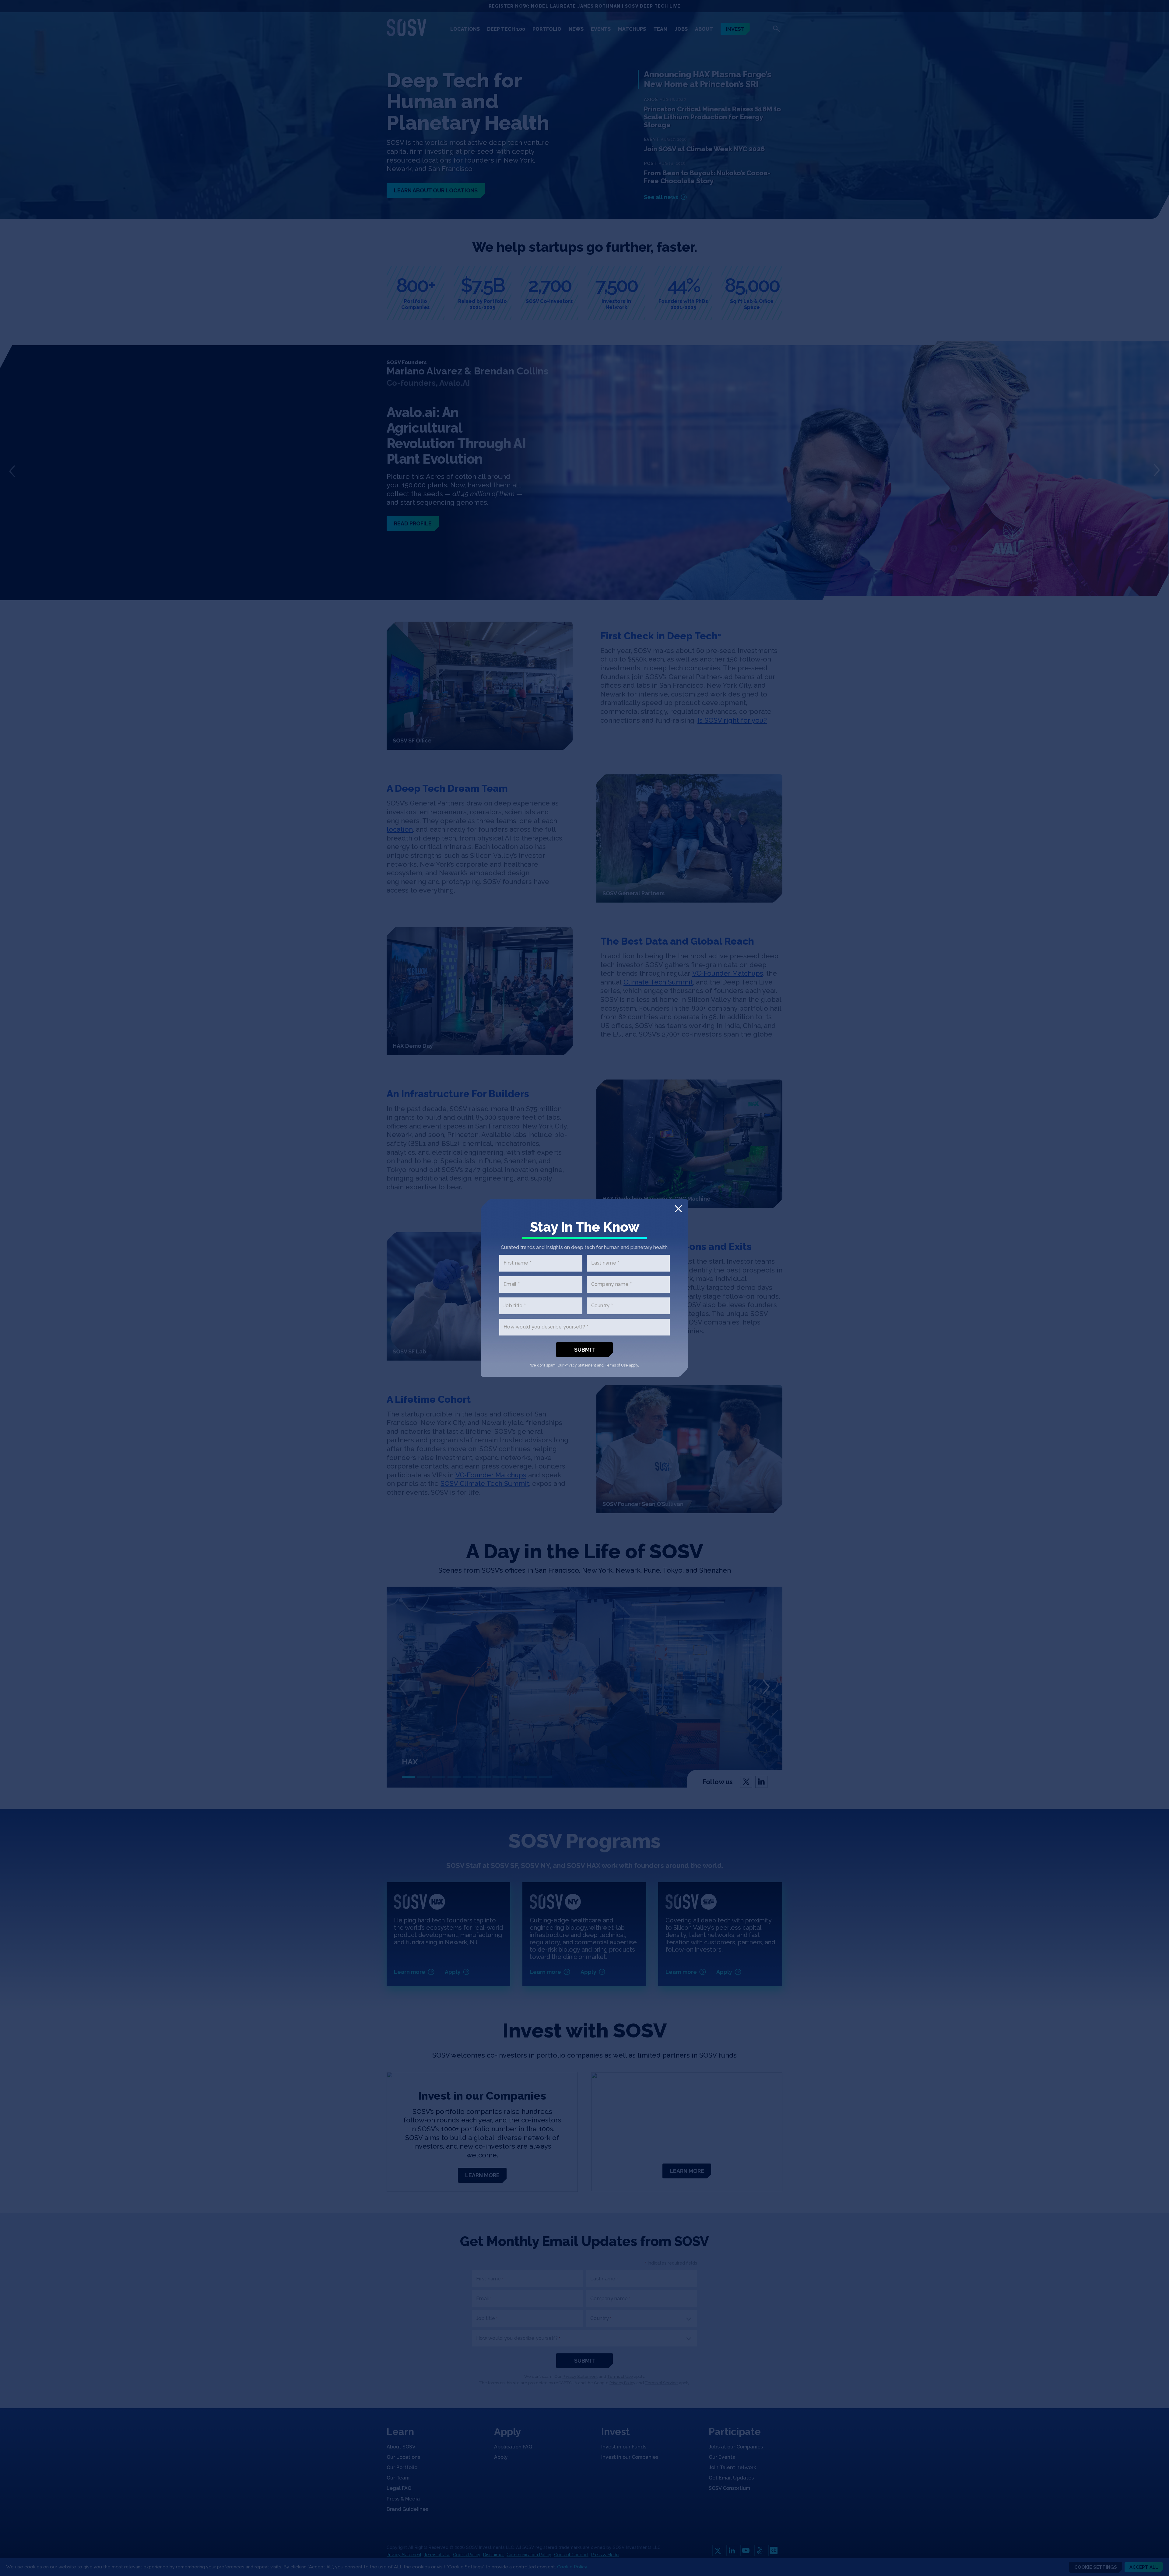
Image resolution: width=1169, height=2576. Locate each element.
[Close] (678, 1209)
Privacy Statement (580, 1365)
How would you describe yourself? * (546, 1327)
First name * (518, 1263)
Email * (512, 1284)
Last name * (605, 1263)
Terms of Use (616, 1365)
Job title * (515, 1306)
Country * (602, 1306)
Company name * (612, 1284)
